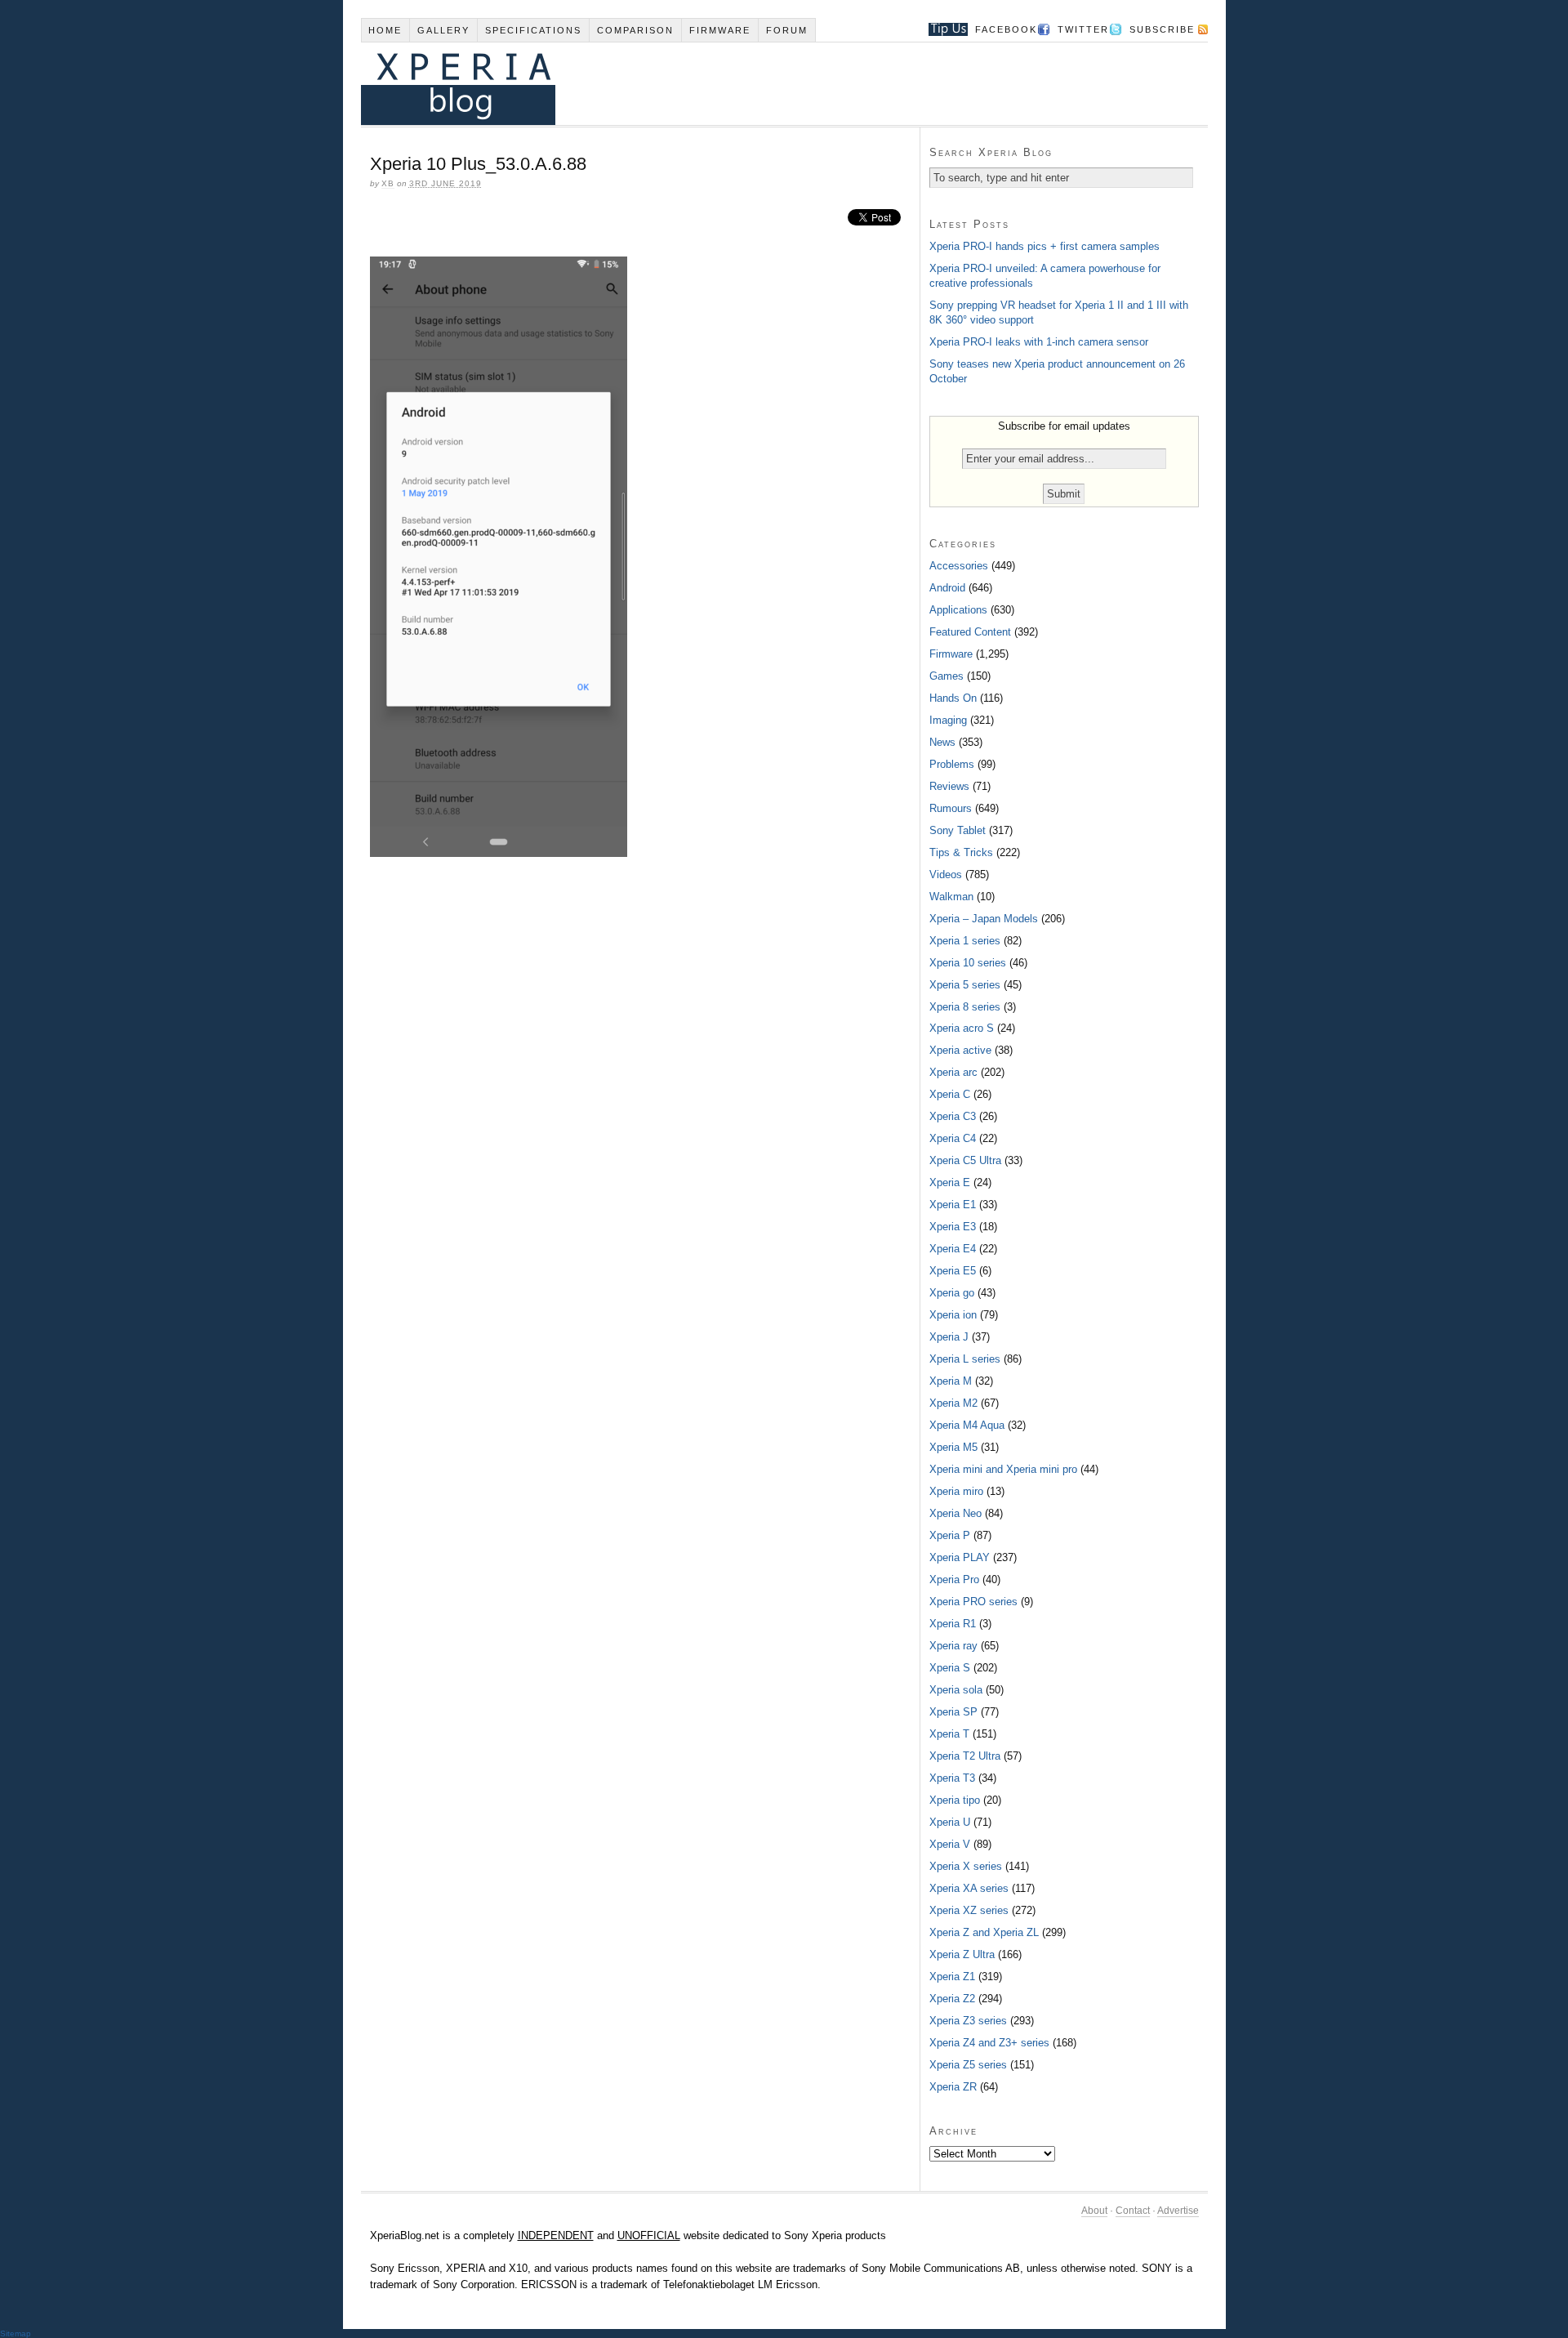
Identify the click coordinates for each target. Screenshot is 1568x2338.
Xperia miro (956, 1491)
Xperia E (950, 1182)
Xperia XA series (969, 1888)
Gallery (443, 30)
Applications (958, 610)
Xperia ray (953, 1646)
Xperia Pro (954, 1579)
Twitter (1083, 29)
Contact (1133, 2211)
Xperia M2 (953, 1403)
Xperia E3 (953, 1227)
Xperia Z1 (952, 1977)
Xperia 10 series (968, 963)
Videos (946, 875)
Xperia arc (953, 1072)
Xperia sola (956, 1690)
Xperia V (950, 1844)
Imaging (948, 720)
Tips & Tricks (961, 852)
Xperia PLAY (960, 1557)
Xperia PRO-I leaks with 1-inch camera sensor (1039, 342)
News (942, 742)
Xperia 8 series (965, 1007)
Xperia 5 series (965, 985)
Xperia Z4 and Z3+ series (989, 2043)
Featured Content (970, 632)
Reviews (949, 786)
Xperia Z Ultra (962, 1954)
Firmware (720, 30)
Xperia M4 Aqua (967, 1425)
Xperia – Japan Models (984, 919)
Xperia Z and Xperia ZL (984, 1932)
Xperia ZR (953, 2087)
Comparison (635, 30)
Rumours (951, 808)
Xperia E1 (953, 1205)
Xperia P (950, 1535)
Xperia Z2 (952, 1999)
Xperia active (960, 1050)
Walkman (951, 897)
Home (385, 30)
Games (947, 676)
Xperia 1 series (965, 941)
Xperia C (950, 1094)
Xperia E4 (953, 1249)
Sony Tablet (958, 830)
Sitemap (16, 2334)
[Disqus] (640, 1093)
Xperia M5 (953, 1447)
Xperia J (949, 1337)
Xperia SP (953, 1712)
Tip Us (942, 29)
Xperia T (949, 1734)
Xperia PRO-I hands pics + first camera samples (1045, 246)
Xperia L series (965, 1359)
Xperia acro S (962, 1028)
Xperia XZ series (969, 1910)
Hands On (953, 698)
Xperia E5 (953, 1271)
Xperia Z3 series (968, 2021)
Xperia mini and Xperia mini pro (1003, 1469)
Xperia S (950, 1668)
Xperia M (951, 1381)
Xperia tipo (955, 1800)
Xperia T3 (952, 1778)
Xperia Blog (762, 84)
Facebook (1006, 29)
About (1094, 2211)
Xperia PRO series (973, 1602)
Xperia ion (953, 1315)
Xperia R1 (953, 1624)
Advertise (1178, 2211)
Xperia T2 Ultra (965, 1756)
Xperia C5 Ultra (965, 1160)
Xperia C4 (953, 1138)
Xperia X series (966, 1866)
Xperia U (950, 1822)
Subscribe (1162, 29)
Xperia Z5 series (968, 2065)
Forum (787, 30)
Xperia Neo (955, 1513)
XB (388, 183)
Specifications (533, 30)
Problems (952, 764)
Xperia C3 (953, 1116)
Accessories (959, 566)
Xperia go (952, 1293)
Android (947, 588)
